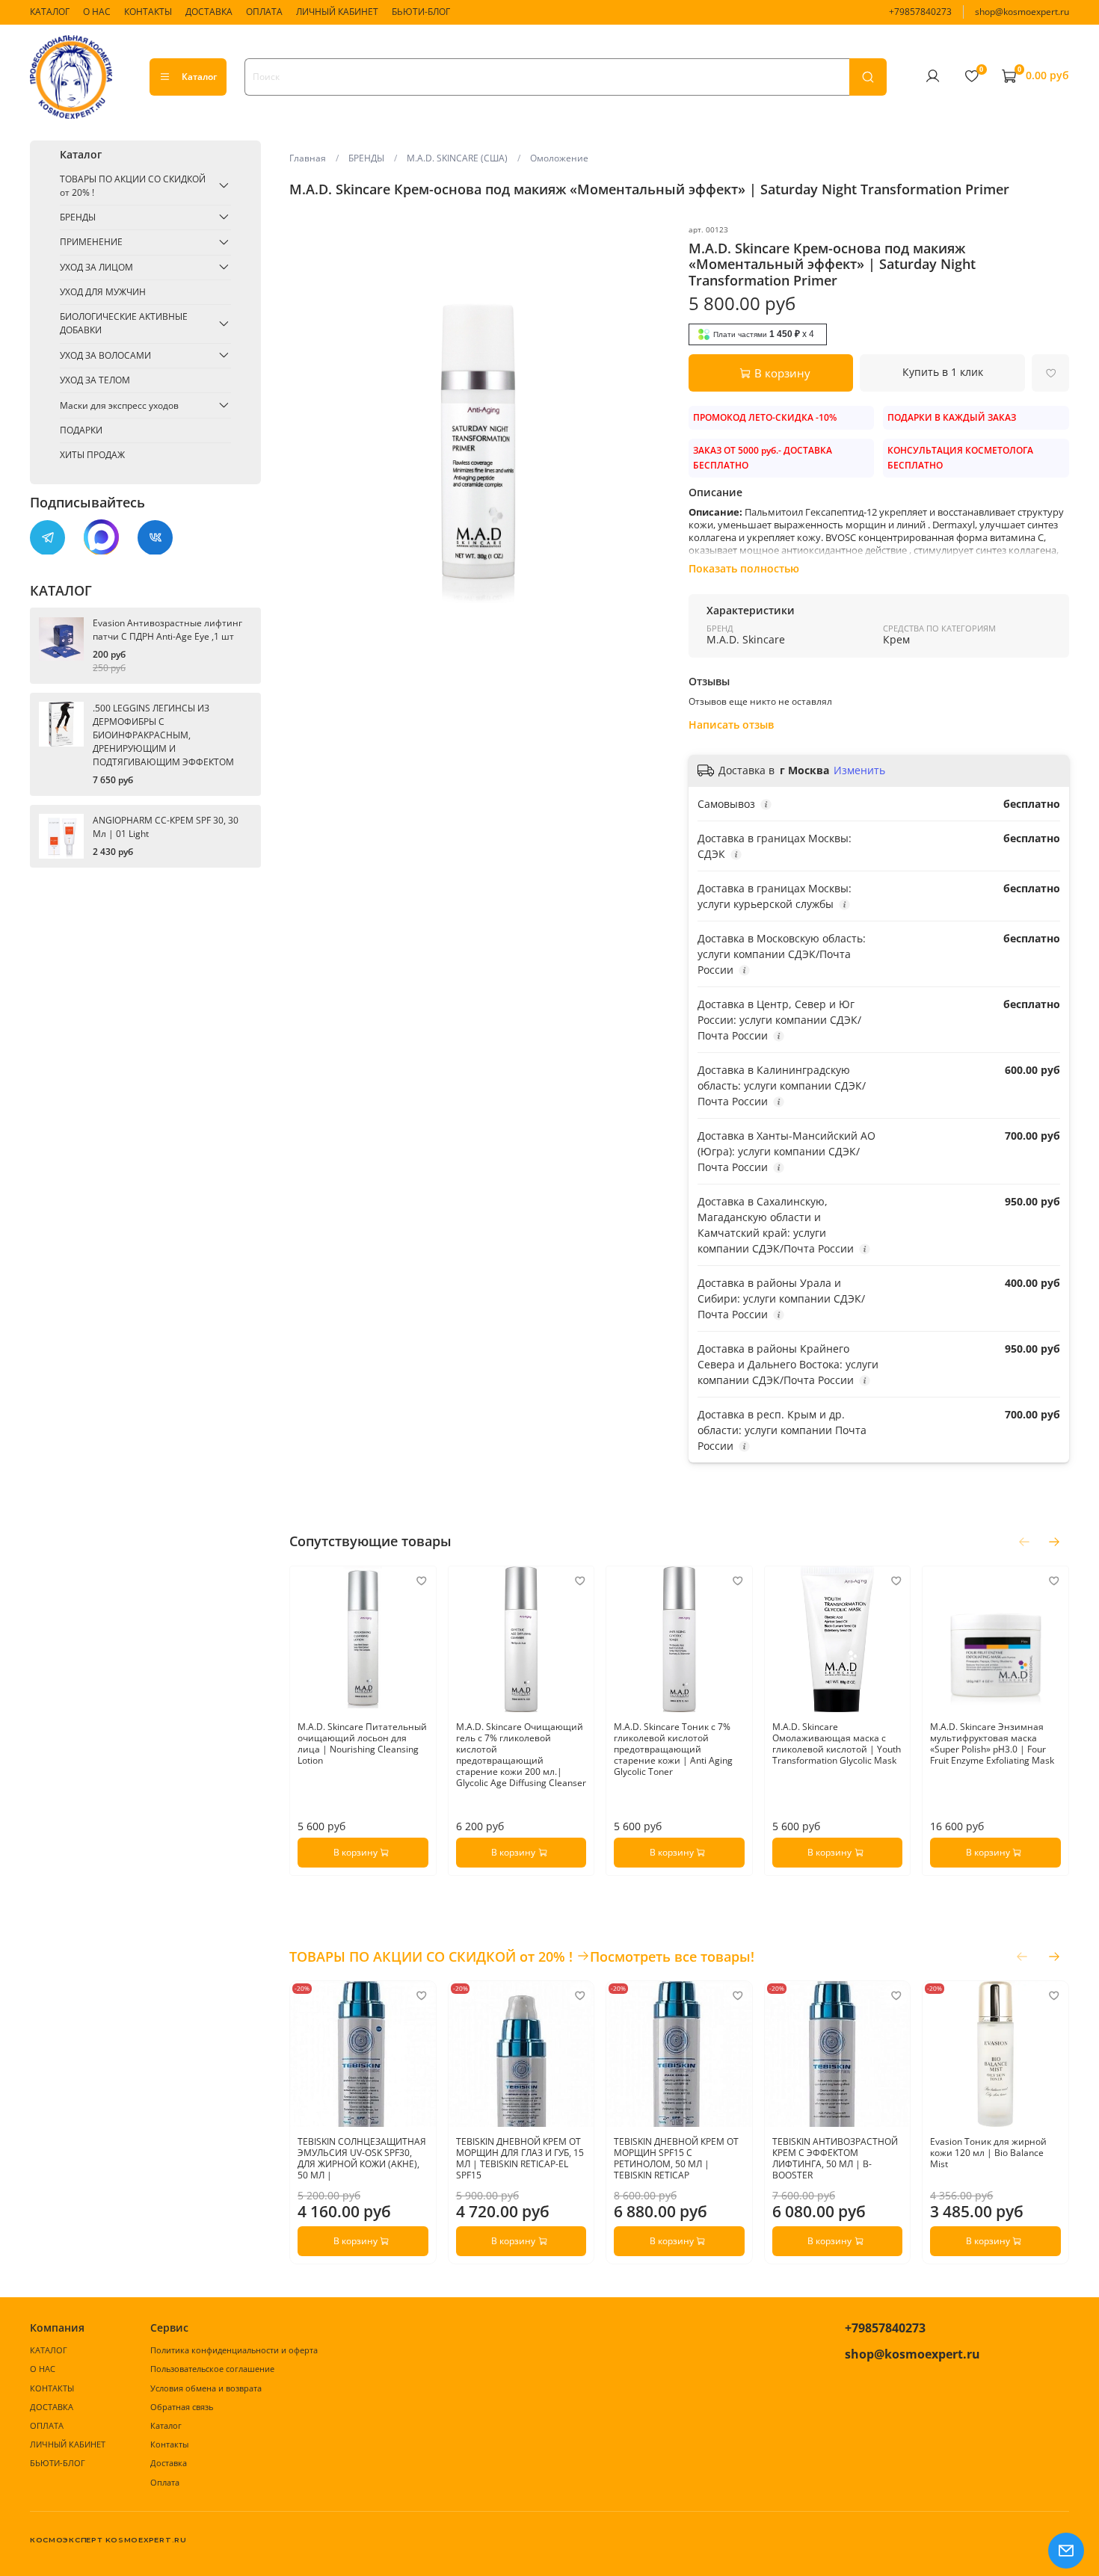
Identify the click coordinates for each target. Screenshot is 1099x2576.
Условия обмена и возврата (206, 2388)
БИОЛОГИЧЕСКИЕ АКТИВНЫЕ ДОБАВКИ (124, 323)
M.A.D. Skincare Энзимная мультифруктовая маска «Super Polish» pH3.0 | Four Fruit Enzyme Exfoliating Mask (993, 1743)
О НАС (97, 12)
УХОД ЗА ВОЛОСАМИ (105, 355)
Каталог (199, 77)
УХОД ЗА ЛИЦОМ (96, 266)
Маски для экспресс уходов (119, 405)
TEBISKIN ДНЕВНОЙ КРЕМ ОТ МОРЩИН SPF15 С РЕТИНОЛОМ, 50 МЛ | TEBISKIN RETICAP (677, 2158)
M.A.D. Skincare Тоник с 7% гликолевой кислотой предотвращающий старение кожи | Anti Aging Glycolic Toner (674, 1749)
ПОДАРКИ (81, 429)
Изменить (859, 770)
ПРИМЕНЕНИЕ (91, 242)
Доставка (169, 2463)
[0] (971, 76)
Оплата (165, 2482)
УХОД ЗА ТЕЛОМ (95, 380)
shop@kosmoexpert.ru (1022, 12)
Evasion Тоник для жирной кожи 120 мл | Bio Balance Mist (989, 2153)
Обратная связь (182, 2407)
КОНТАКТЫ (148, 12)
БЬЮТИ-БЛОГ (421, 12)
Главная (308, 158)
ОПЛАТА (264, 12)
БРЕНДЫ (366, 158)
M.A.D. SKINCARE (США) (457, 158)
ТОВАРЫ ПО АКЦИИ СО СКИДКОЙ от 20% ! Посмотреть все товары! (522, 1956)
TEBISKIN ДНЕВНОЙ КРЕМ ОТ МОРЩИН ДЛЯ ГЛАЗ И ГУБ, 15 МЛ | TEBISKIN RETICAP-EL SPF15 (520, 2158)
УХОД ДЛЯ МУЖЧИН (103, 292)
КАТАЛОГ (50, 12)
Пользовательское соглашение (212, 2369)
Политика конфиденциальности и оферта (234, 2350)
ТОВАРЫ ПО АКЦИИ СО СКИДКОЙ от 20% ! (133, 185)
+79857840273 (920, 12)
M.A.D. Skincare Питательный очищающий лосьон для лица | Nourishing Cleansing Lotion (362, 1743)
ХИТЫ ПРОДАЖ (92, 455)
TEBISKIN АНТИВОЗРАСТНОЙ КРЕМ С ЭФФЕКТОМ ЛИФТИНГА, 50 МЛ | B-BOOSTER (835, 2158)
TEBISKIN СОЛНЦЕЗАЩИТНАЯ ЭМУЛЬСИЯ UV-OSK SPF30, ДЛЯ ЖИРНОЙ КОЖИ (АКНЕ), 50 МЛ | (362, 2158)
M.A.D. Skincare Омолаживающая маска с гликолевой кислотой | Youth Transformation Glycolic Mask (837, 1743)
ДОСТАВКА (209, 12)
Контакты (169, 2444)
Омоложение (559, 158)
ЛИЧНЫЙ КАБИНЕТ (337, 12)
